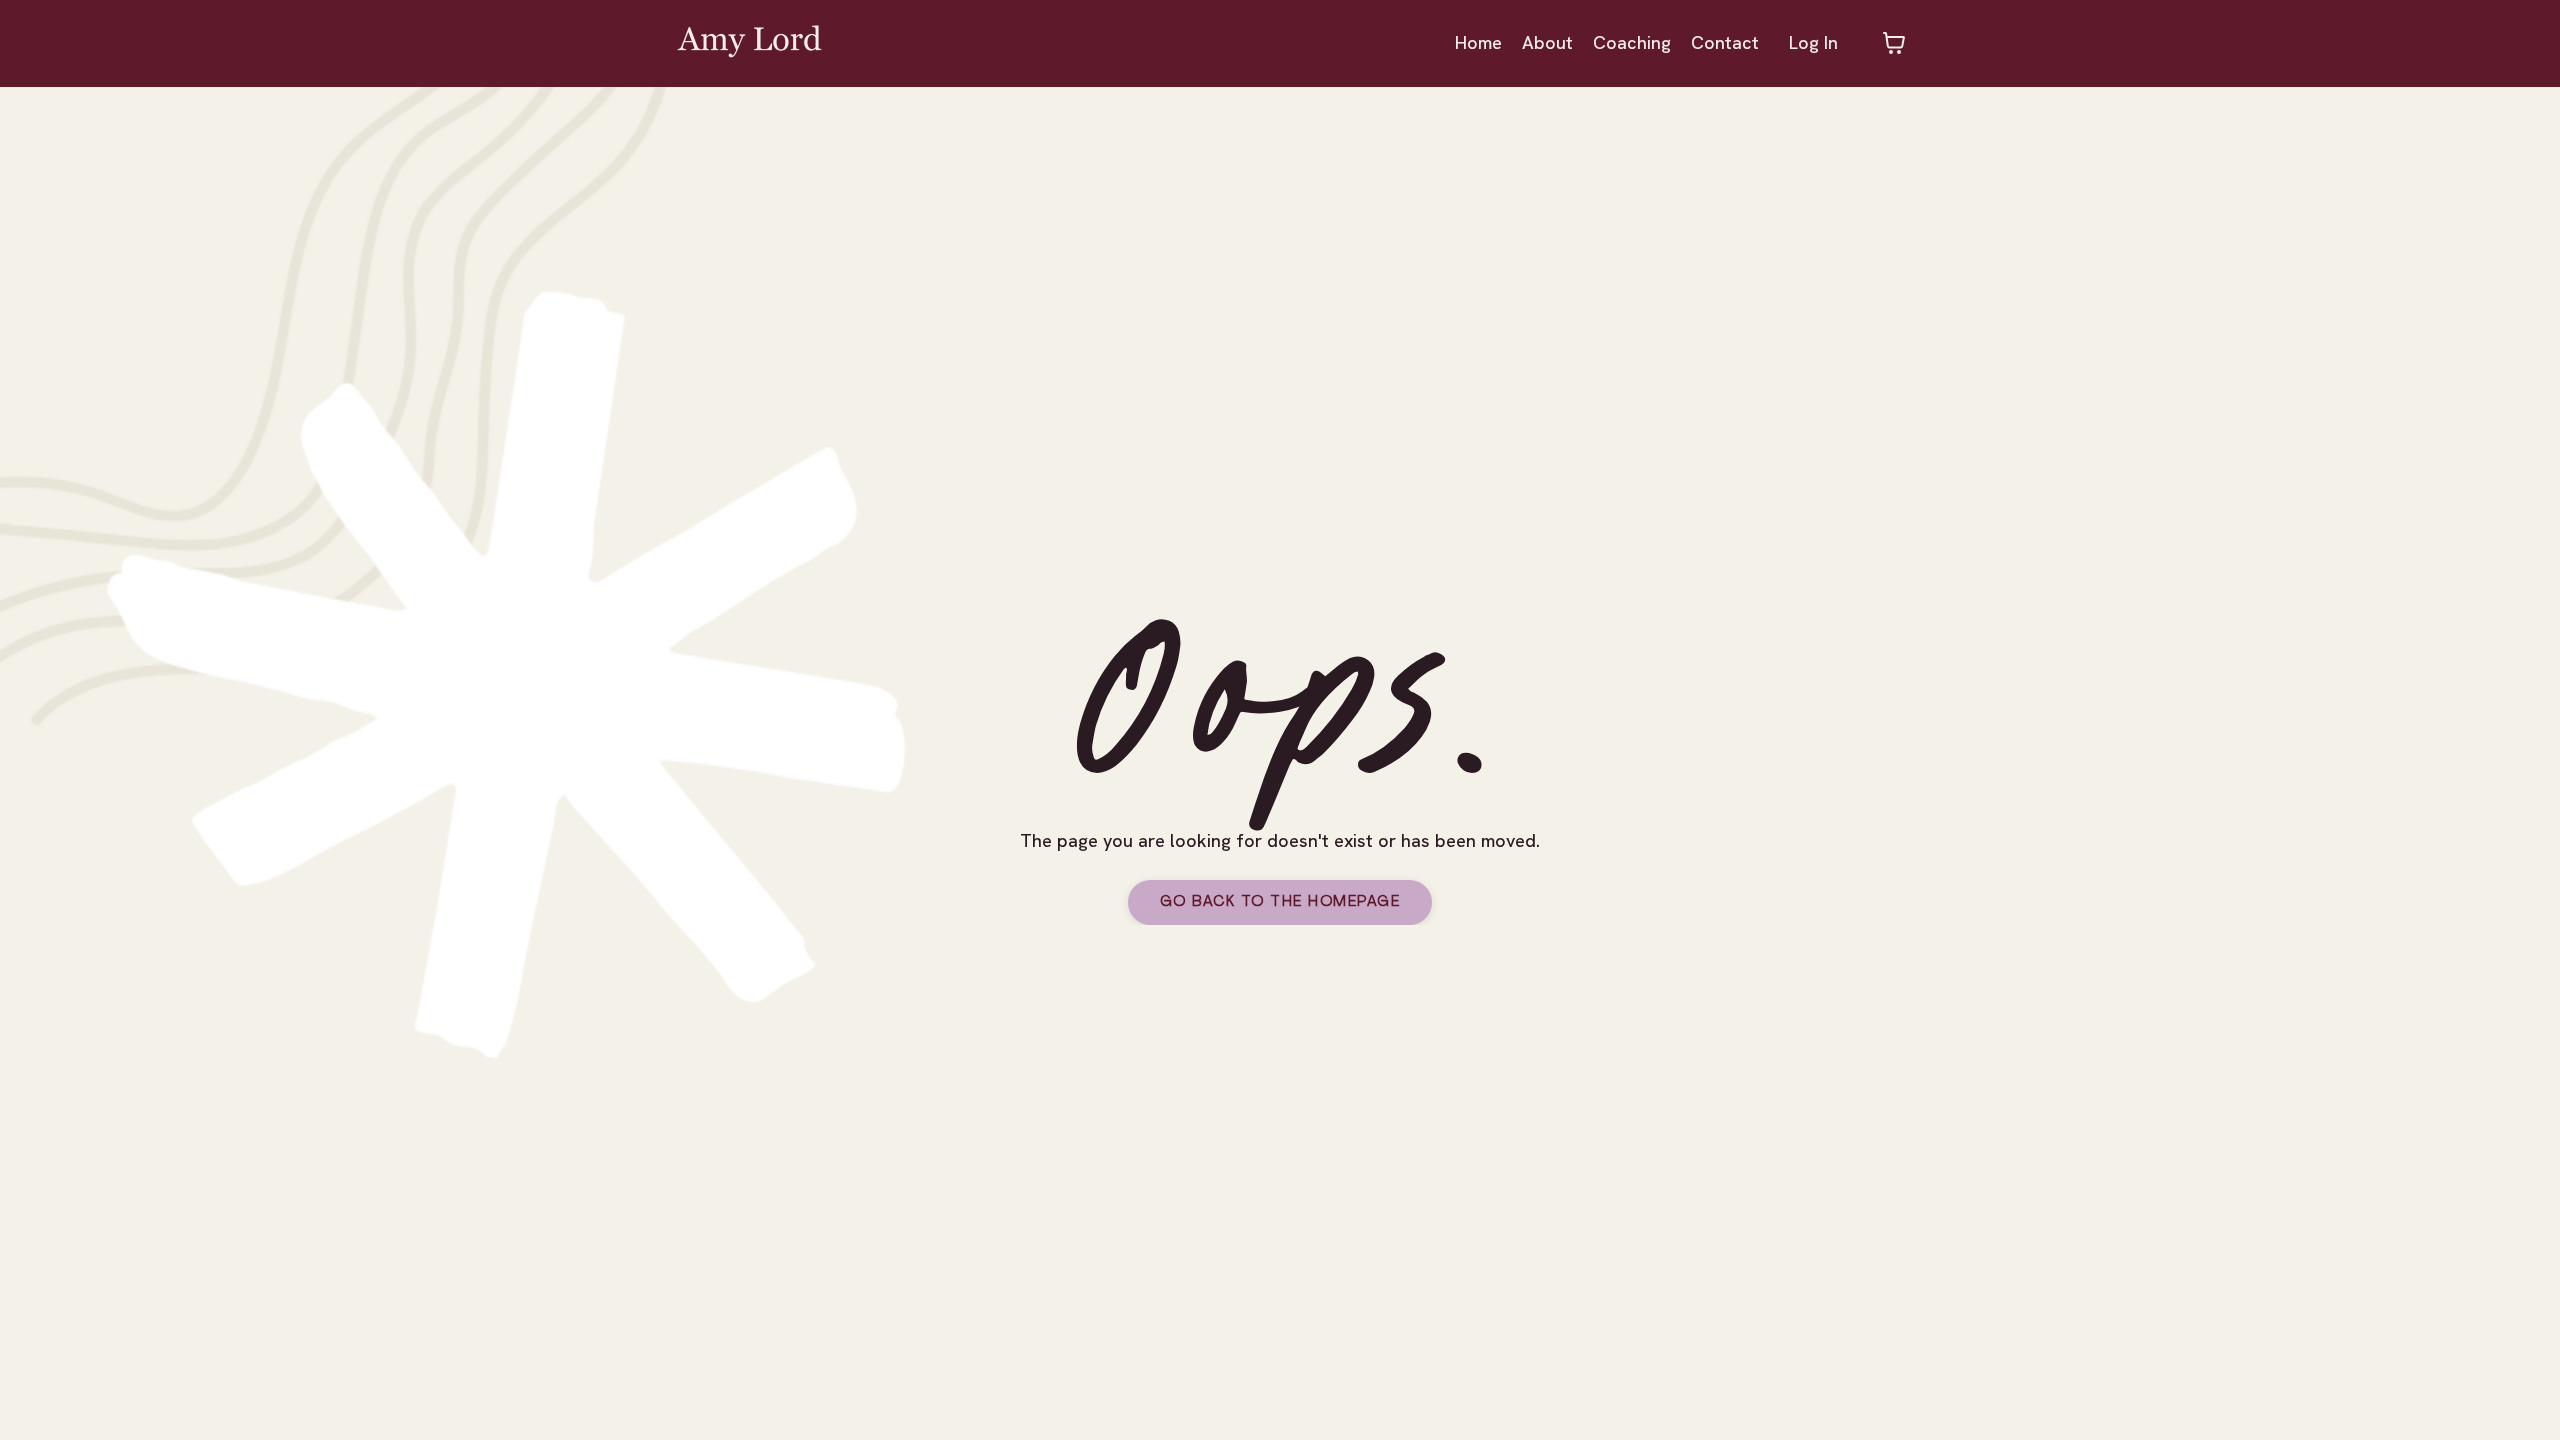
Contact (1725, 42)
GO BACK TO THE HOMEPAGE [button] (1280, 902)
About (1547, 42)
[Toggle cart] (1894, 43)
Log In (1813, 42)
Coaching (1632, 42)
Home (1478, 42)
